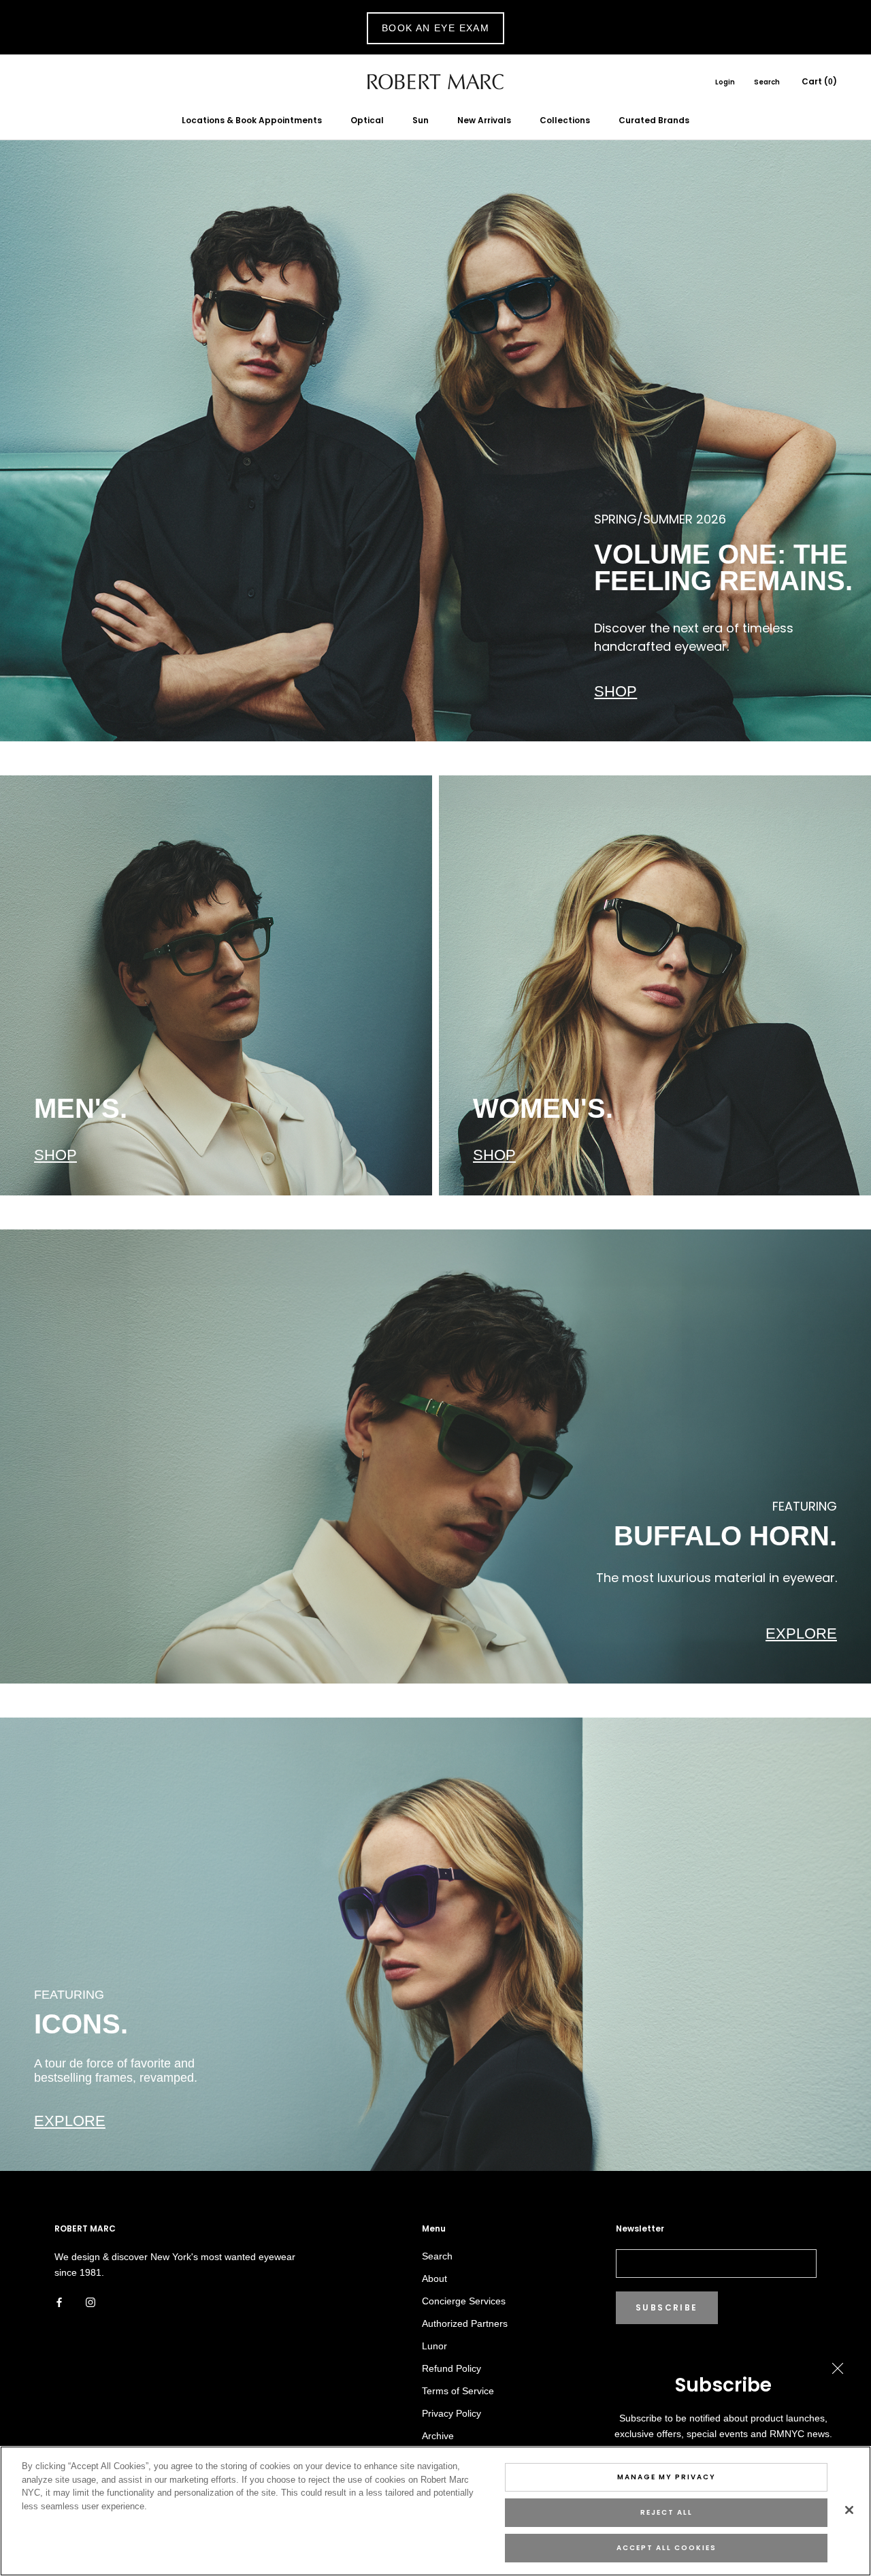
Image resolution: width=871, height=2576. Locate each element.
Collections (565, 120)
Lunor (434, 2346)
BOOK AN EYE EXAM (435, 28)
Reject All (667, 2512)
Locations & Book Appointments (252, 120)
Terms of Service (458, 2391)
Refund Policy (451, 2368)
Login (725, 82)
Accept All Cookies (667, 2548)
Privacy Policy (451, 2413)
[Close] (849, 2510)
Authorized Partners (465, 2323)
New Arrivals (484, 120)
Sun (421, 120)
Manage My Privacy (667, 2477)
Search (767, 82)
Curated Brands (654, 120)
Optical (367, 120)
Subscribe (667, 2307)
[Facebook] (59, 2302)
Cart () (819, 81)
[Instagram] (91, 2302)
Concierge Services (464, 2301)
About (434, 2279)
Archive (438, 2436)
